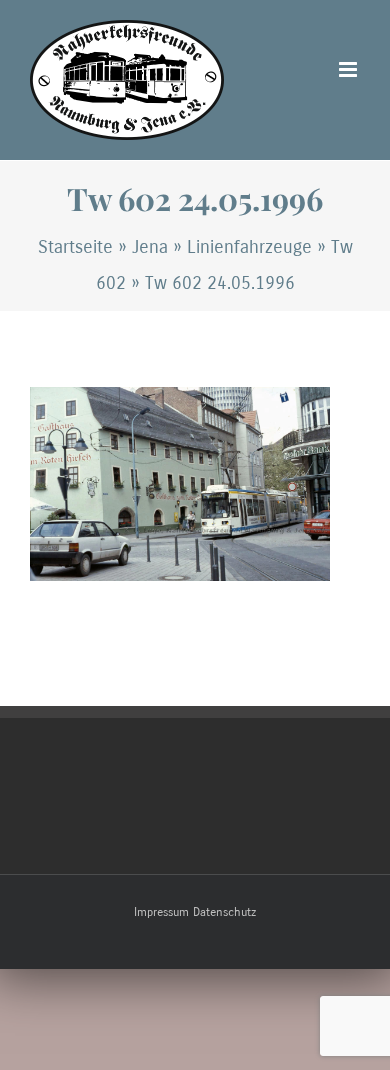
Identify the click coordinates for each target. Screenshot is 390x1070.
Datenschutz (224, 912)
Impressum (161, 912)
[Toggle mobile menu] (349, 69)
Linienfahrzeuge (249, 247)
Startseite (75, 247)
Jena (150, 247)
